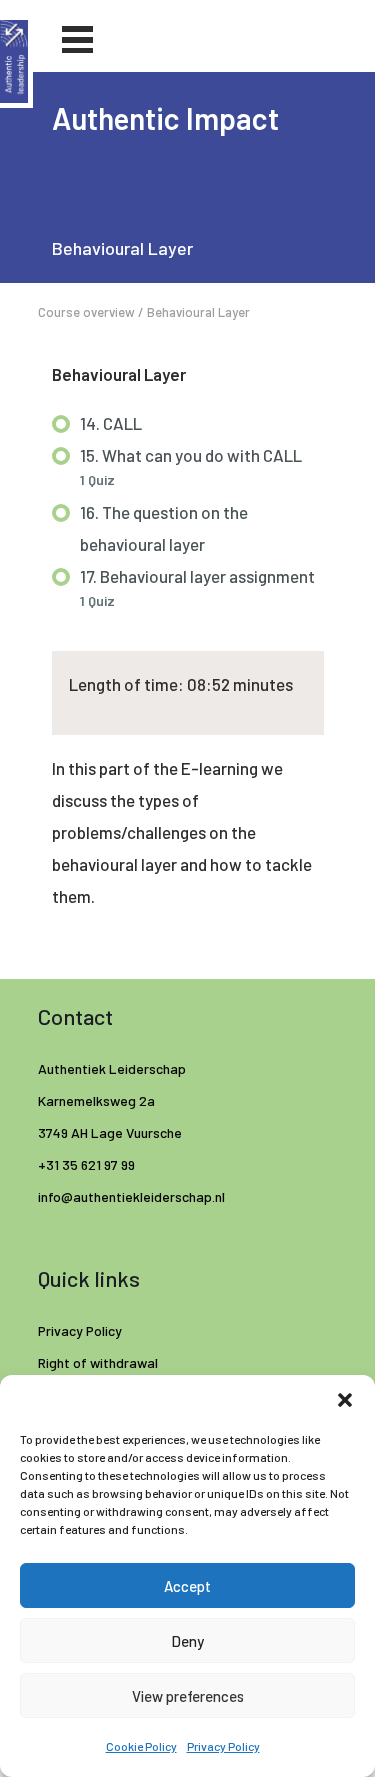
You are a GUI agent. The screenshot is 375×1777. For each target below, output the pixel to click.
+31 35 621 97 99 (86, 1164)
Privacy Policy (223, 1746)
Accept (187, 1586)
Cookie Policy (141, 1746)
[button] (345, 1400)
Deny (187, 1641)
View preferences (188, 1696)
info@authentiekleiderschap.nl (133, 1196)
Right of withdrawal (98, 1362)
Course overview (86, 312)
